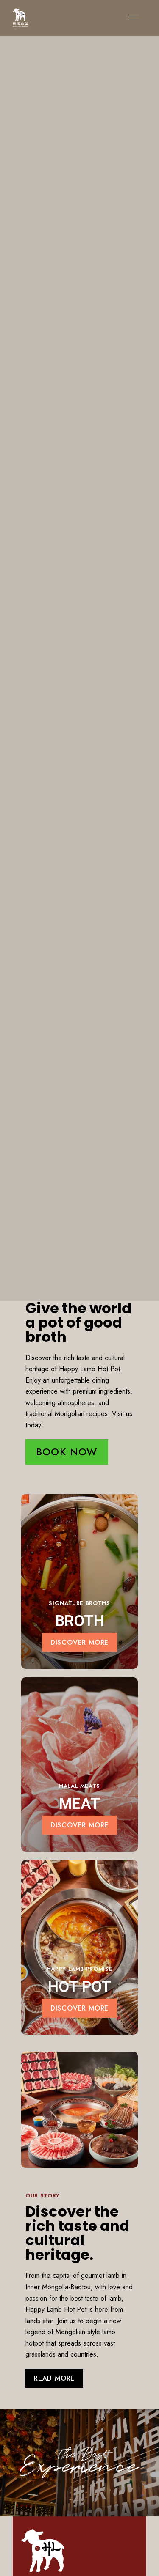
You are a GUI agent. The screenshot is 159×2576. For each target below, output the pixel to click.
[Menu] (131, 18)
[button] (67, 1452)
